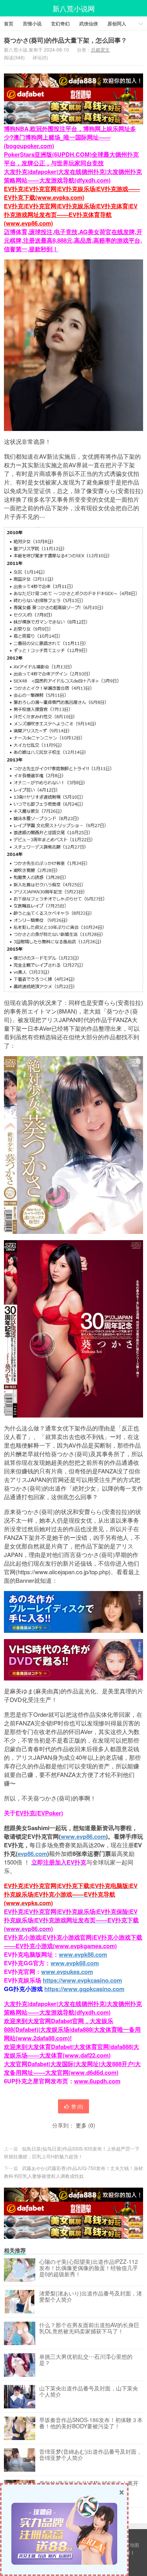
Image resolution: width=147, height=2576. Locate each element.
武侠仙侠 (89, 23)
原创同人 (117, 23)
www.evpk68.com (75, 1963)
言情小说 (32, 23)
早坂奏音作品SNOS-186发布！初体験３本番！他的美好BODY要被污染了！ (91, 2423)
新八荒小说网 (74, 8)
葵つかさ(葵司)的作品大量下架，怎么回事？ (65, 40)
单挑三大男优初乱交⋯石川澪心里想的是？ (86, 2360)
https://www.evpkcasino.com (82, 1980)
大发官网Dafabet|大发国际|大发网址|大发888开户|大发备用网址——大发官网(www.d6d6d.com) (72, 2068)
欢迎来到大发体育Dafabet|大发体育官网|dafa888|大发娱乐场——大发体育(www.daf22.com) (72, 2051)
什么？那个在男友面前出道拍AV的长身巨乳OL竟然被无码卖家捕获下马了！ (89, 2328)
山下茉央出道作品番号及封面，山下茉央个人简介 (89, 2392)
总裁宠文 (100, 49)
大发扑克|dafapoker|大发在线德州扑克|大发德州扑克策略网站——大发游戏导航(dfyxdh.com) (73, 176)
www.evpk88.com (83, 1954)
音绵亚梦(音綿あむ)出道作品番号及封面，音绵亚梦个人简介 (91, 2455)
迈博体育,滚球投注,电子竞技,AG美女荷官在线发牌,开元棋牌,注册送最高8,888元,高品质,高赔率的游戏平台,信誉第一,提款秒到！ (73, 240)
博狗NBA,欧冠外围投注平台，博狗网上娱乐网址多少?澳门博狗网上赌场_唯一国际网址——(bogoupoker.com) (70, 137)
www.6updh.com (97, 2081)
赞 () (77, 2106)
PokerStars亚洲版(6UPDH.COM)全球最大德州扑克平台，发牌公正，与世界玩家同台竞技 (71, 159)
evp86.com (32, 1854)
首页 (9, 23)
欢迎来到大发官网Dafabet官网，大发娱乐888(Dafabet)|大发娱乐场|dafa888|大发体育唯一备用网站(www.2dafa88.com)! (72, 2029)
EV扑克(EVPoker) (39, 1813)
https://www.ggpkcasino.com (84, 1989)
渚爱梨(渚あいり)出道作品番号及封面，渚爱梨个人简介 (91, 2297)
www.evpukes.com (67, 1972)
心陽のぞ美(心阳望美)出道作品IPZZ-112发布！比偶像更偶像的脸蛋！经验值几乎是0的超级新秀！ (89, 2268)
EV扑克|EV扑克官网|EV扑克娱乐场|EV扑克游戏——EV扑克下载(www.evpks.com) (72, 193)
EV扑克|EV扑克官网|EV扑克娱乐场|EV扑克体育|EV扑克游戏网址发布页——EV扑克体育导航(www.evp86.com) (71, 215)
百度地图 (130, 2545)
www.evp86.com (83, 1836)
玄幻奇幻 (60, 23)
